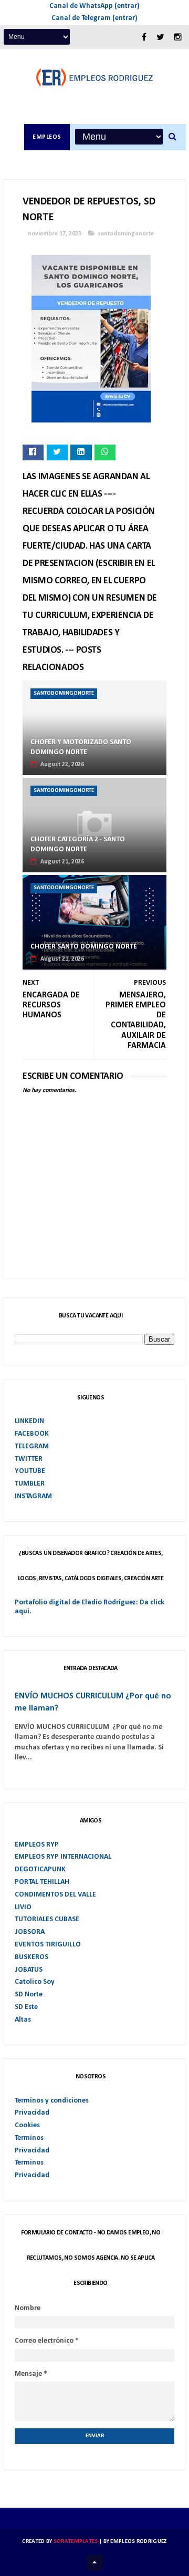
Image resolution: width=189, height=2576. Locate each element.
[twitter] (160, 38)
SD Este (26, 2007)
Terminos (29, 2138)
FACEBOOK (32, 1434)
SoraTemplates (76, 2542)
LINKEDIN (29, 1421)
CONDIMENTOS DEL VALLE (55, 1895)
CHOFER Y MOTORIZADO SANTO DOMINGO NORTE (81, 748)
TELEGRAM (32, 1446)
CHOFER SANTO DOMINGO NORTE (84, 947)
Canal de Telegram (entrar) (94, 18)
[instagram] (178, 38)
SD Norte (29, 1995)
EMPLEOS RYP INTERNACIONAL (63, 1857)
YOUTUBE (30, 1471)
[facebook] (144, 38)
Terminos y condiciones (52, 2101)
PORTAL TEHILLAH (42, 1882)
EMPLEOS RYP (37, 1845)
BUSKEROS (31, 1957)
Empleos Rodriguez (138, 2542)
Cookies (27, 2125)
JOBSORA (30, 1932)
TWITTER (29, 1459)
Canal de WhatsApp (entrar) (94, 6)
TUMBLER (30, 1484)
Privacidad (32, 2113)
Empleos (47, 137)
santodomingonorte (126, 234)
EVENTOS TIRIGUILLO (48, 1945)
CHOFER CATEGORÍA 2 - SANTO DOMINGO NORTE (78, 845)
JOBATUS (29, 1970)
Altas (23, 2020)
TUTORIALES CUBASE (47, 1919)
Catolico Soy (35, 1982)
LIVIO (23, 1907)
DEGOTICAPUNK (40, 1869)
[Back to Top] (94, 2563)
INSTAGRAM (33, 1496)
